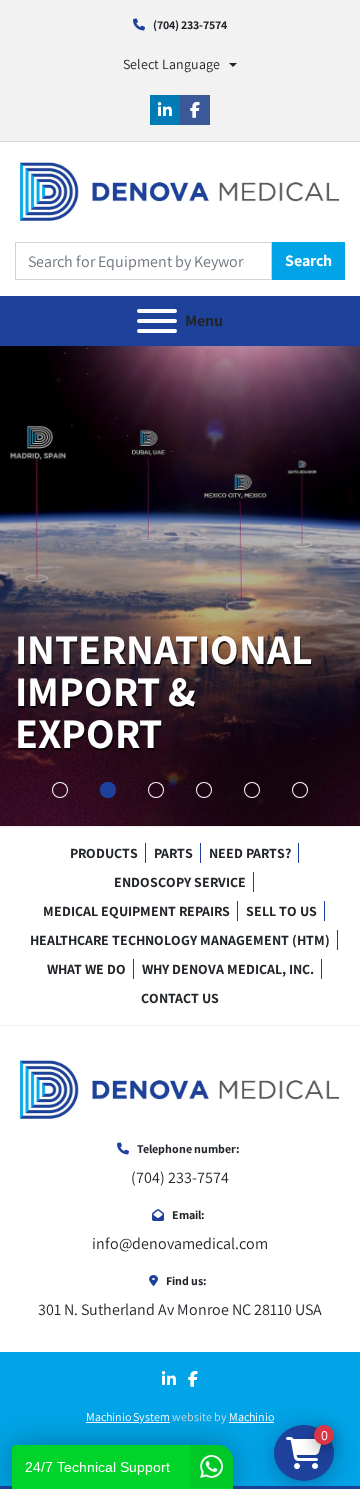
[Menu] (157, 321)
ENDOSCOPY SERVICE (180, 882)
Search (308, 260)
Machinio (251, 1416)
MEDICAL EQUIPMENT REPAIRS (136, 911)
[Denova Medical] (180, 1088)
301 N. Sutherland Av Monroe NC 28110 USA (180, 1309)
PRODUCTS (104, 853)
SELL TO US (281, 911)
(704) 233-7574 (190, 24)
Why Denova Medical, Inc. (228, 969)
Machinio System (128, 1416)
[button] (60, 790)
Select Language (171, 64)
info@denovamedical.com (180, 1243)
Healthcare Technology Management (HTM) (180, 940)
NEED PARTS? (250, 853)
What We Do (86, 969)
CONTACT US (180, 998)
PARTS (173, 853)
